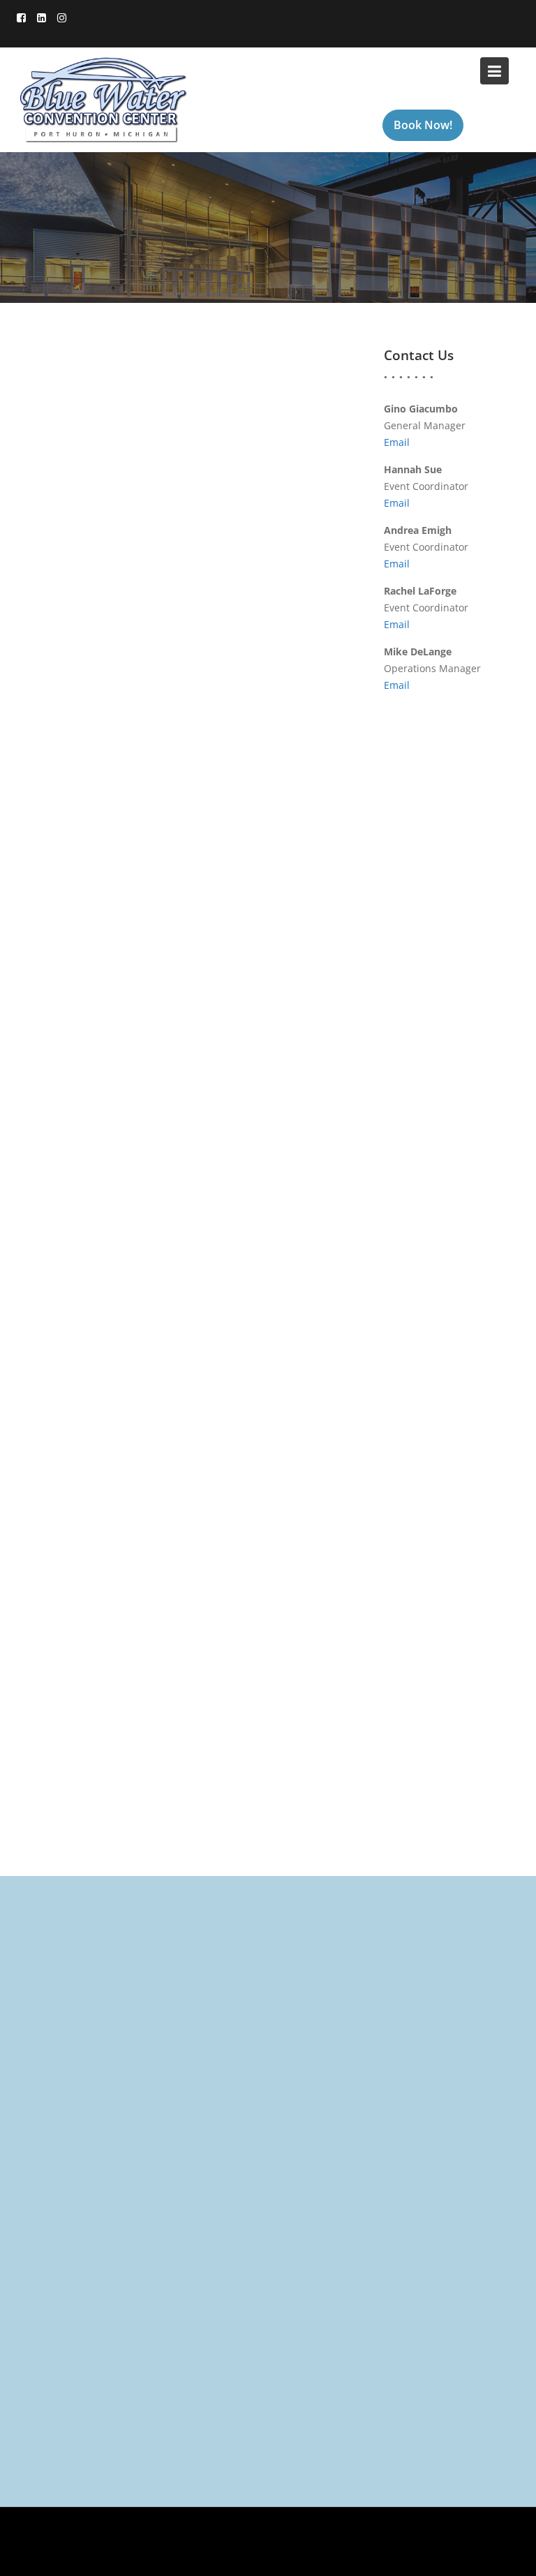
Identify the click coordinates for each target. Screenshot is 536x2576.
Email (397, 442)
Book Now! (423, 125)
